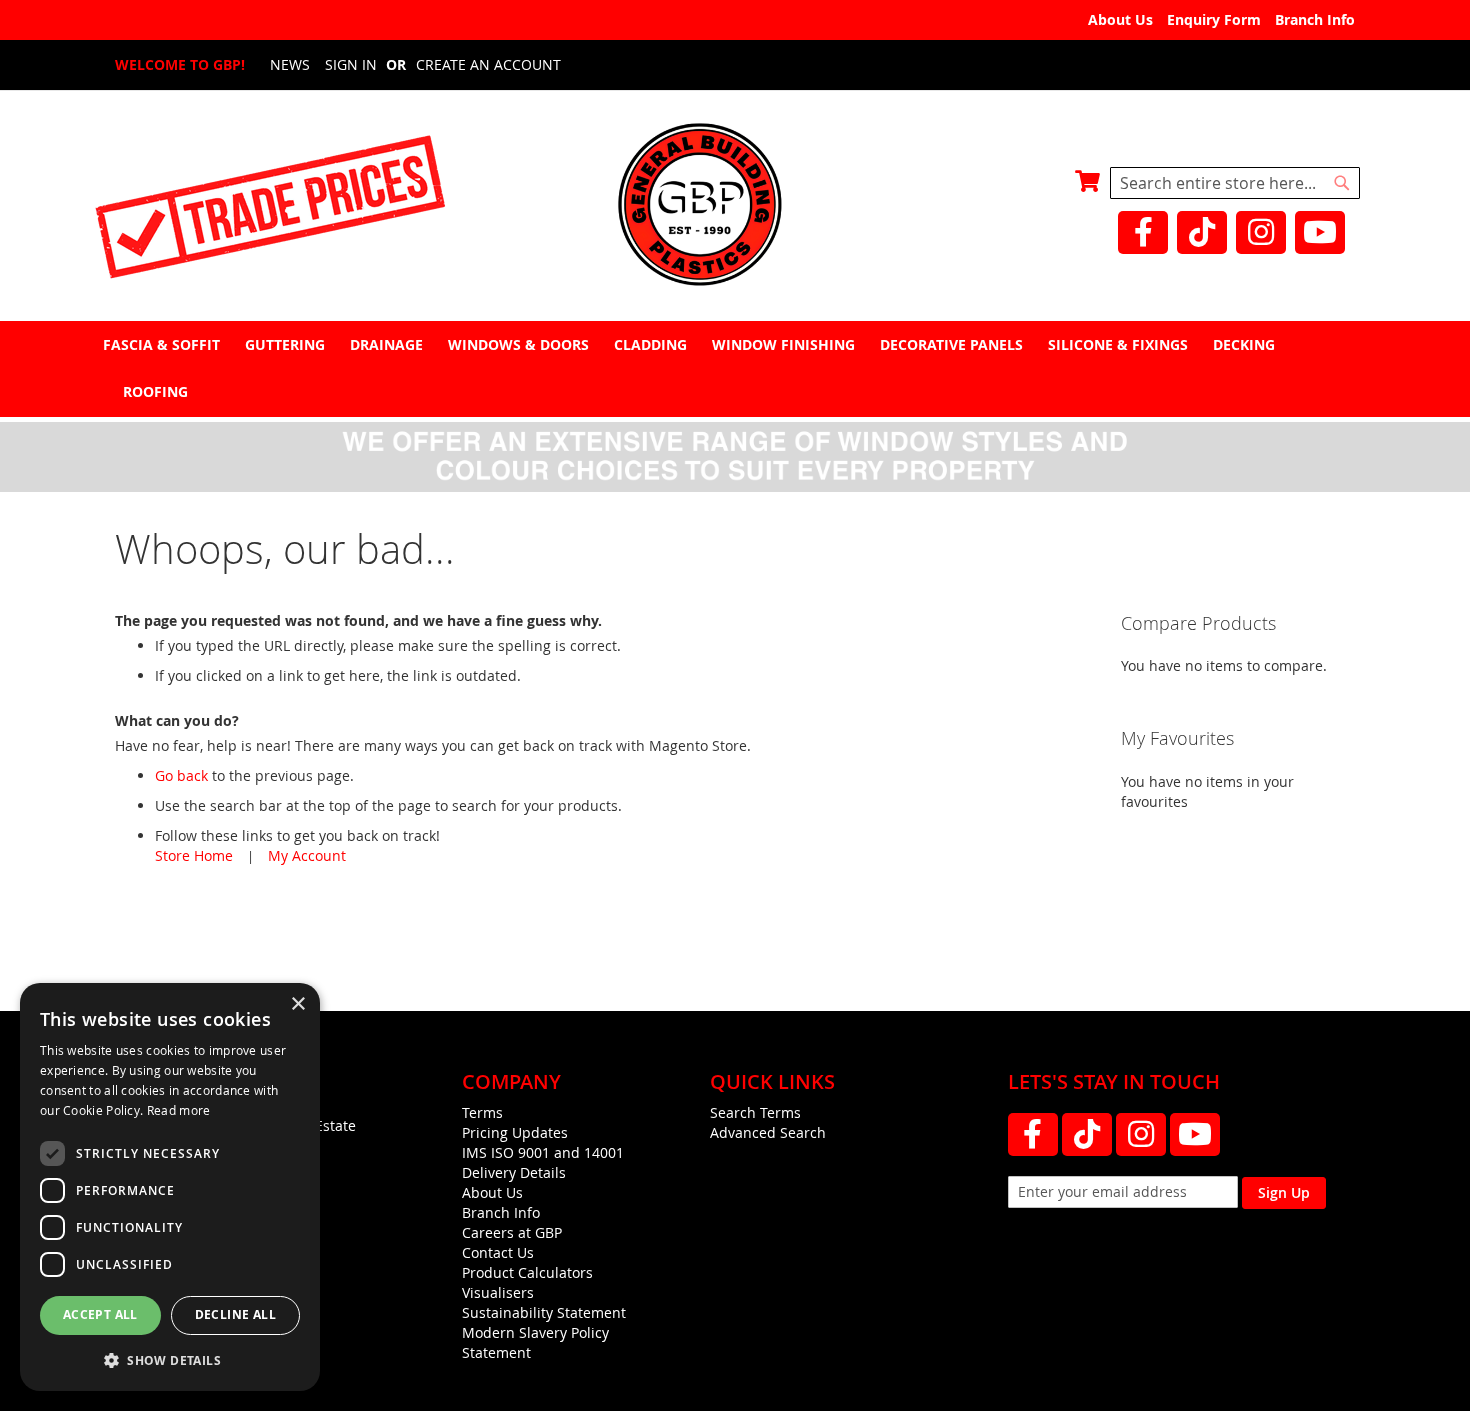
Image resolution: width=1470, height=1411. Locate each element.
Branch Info (1315, 19)
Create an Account (488, 64)
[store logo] (735, 206)
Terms (482, 1112)
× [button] (297, 1004)
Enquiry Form (1214, 19)
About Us (1120, 19)
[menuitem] (164, 344)
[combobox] (1235, 183)
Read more (179, 1110)
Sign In (351, 64)
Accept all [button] (100, 1314)
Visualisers (498, 1292)
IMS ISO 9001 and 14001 (543, 1152)
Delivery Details (514, 1172)
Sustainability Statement (544, 1312)
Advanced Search (768, 1132)
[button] (170, 1359)
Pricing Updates (515, 1132)
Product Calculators (527, 1272)
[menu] (735, 368)
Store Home (194, 855)
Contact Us (498, 1252)
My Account (307, 855)
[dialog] (170, 1187)
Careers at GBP (512, 1232)
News (290, 64)
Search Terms (755, 1112)
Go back (181, 775)
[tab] (735, 368)
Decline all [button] (235, 1314)
